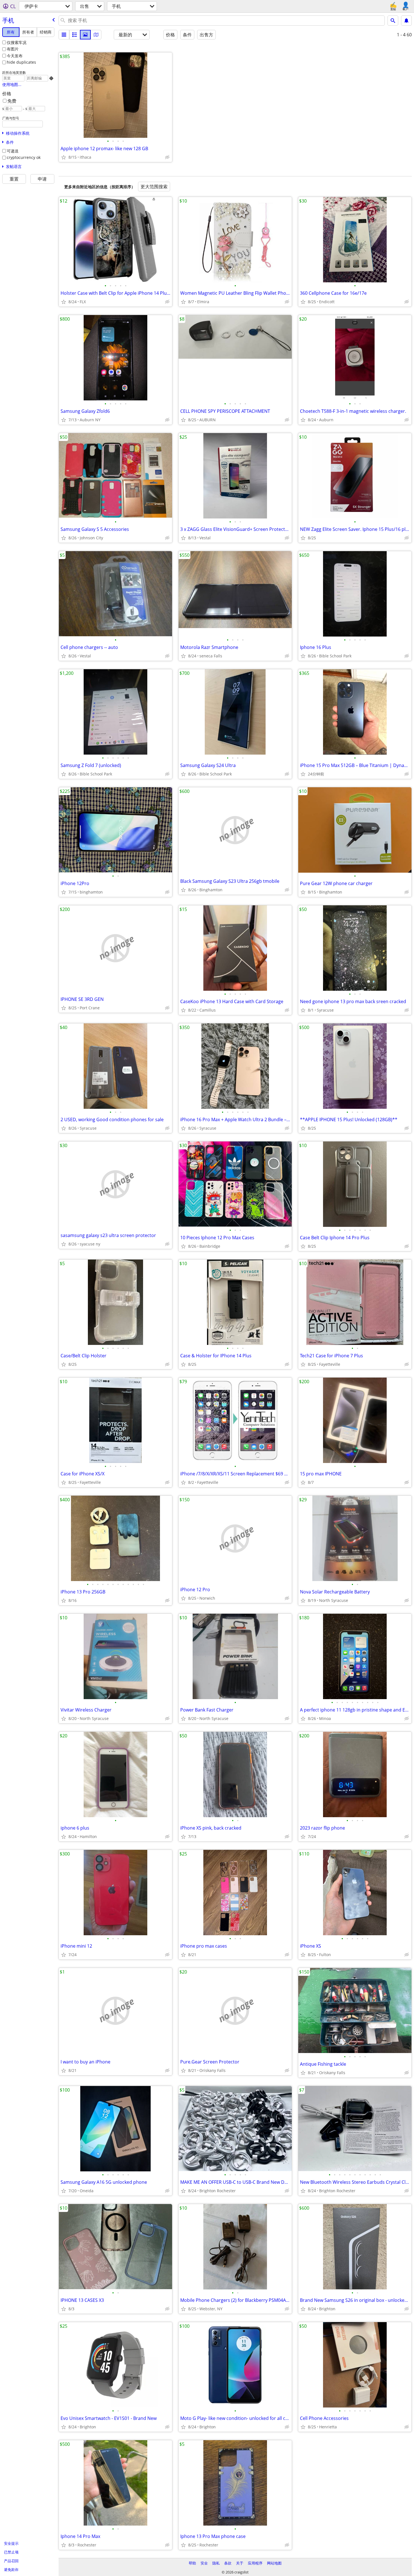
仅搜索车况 (17, 42)
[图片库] (85, 35)
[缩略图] (75, 35)
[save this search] (406, 21)
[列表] (64, 35)
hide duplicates (21, 62)
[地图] (96, 35)
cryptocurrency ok (24, 157)
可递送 (13, 151)
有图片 (13, 49)
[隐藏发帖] (167, 157)
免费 (12, 101)
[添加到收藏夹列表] (64, 157)
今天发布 (15, 56)
